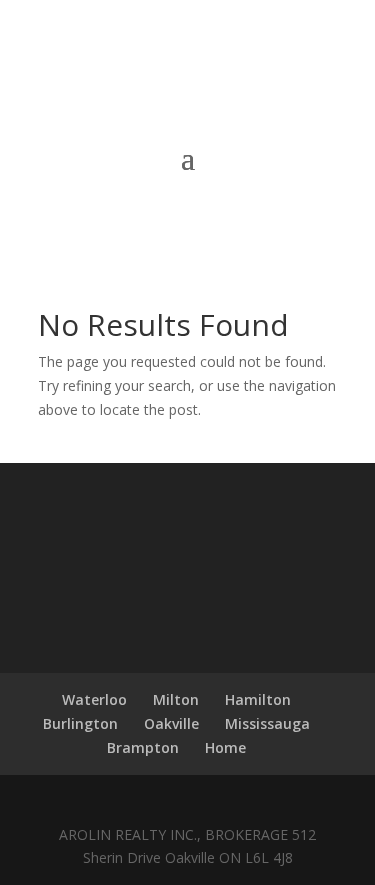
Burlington (80, 723)
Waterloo (94, 699)
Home (225, 747)
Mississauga (267, 723)
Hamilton (258, 699)
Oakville (171, 723)
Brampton (143, 747)
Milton (176, 699)
